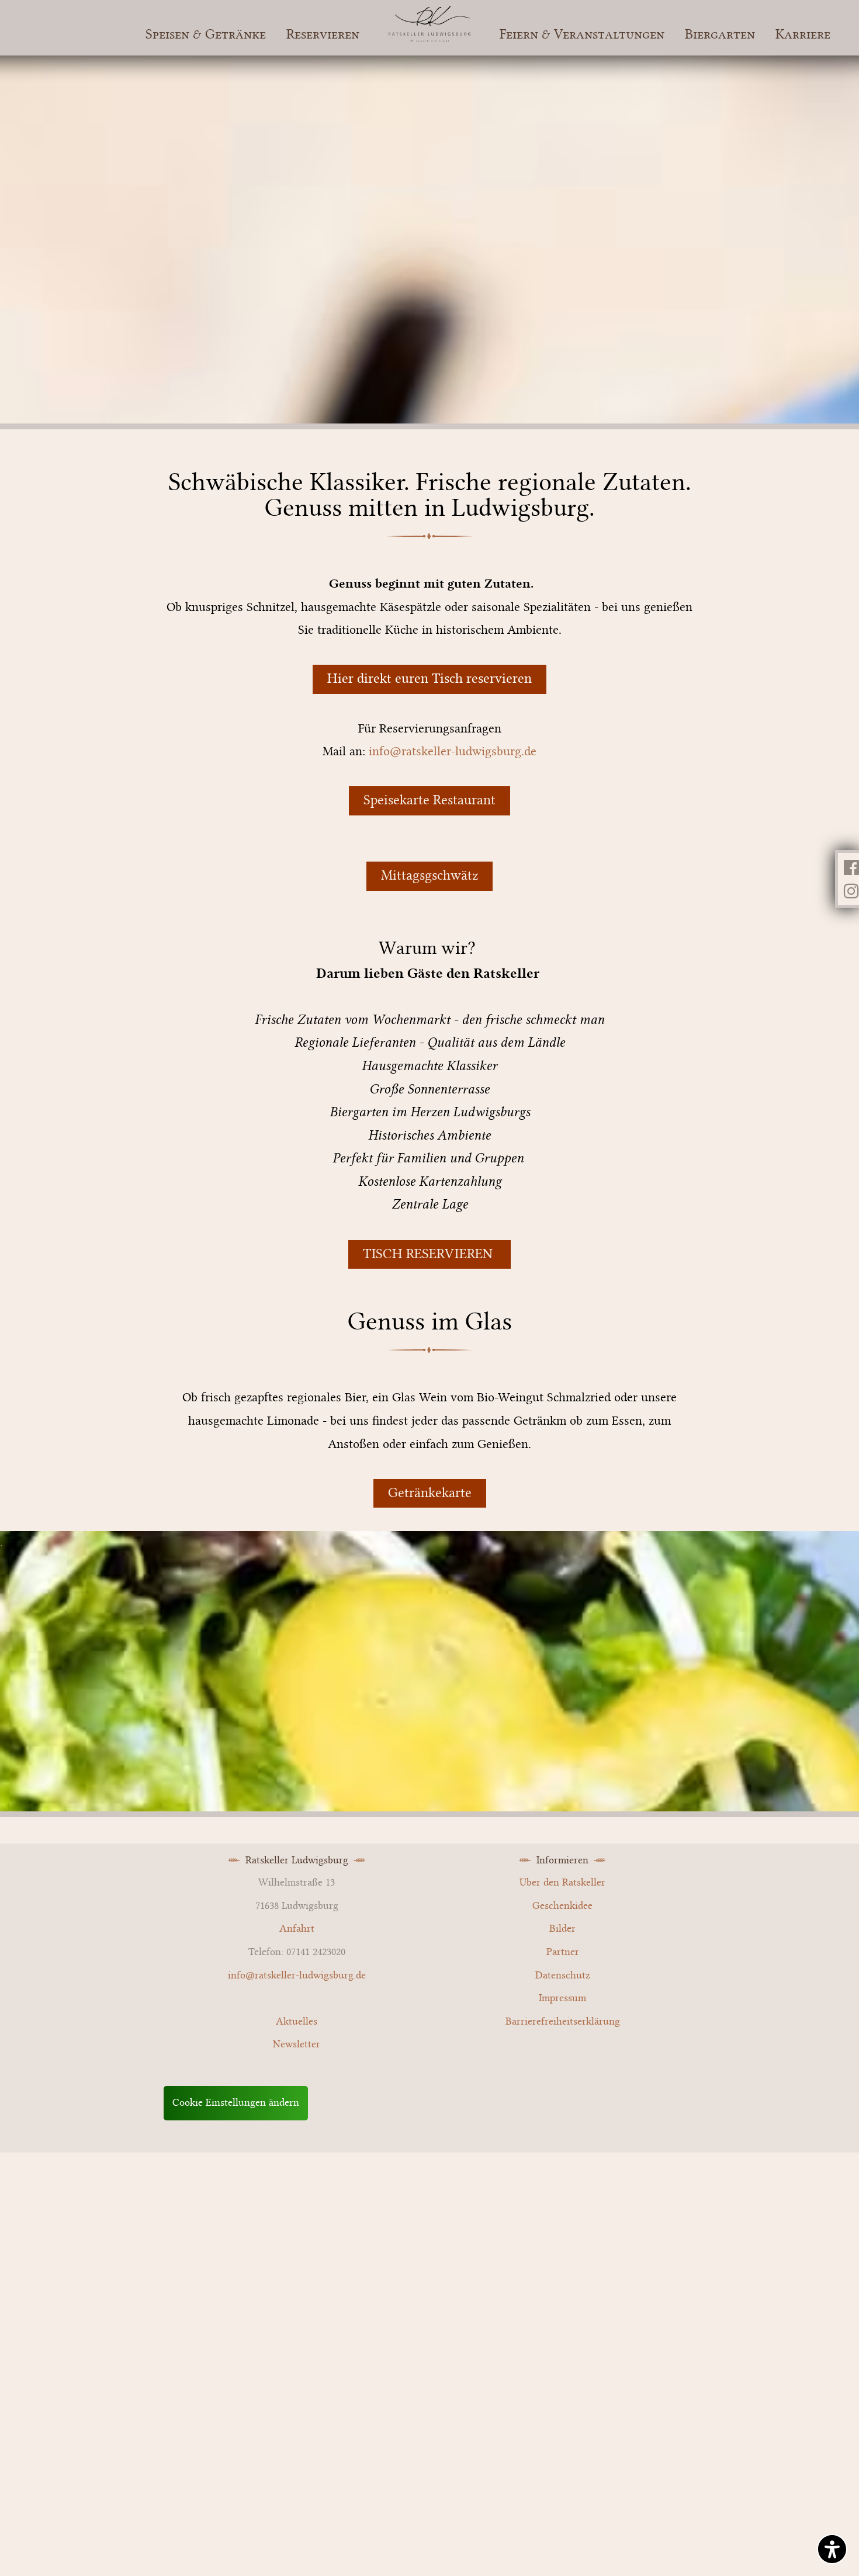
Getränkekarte (430, 1493)
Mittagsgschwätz (430, 876)
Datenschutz (563, 1976)
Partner (563, 1952)
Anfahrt (297, 1929)
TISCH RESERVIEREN (430, 1254)
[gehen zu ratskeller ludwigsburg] (851, 891)
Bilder (562, 1929)
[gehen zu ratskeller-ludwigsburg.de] (430, 38)
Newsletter (297, 2044)
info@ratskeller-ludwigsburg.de (453, 751)
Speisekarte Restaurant (430, 800)
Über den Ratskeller (562, 1883)
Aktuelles (297, 2022)
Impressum (562, 1998)
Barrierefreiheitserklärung (563, 2022)
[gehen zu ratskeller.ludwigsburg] (851, 867)
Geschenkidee (562, 1906)
